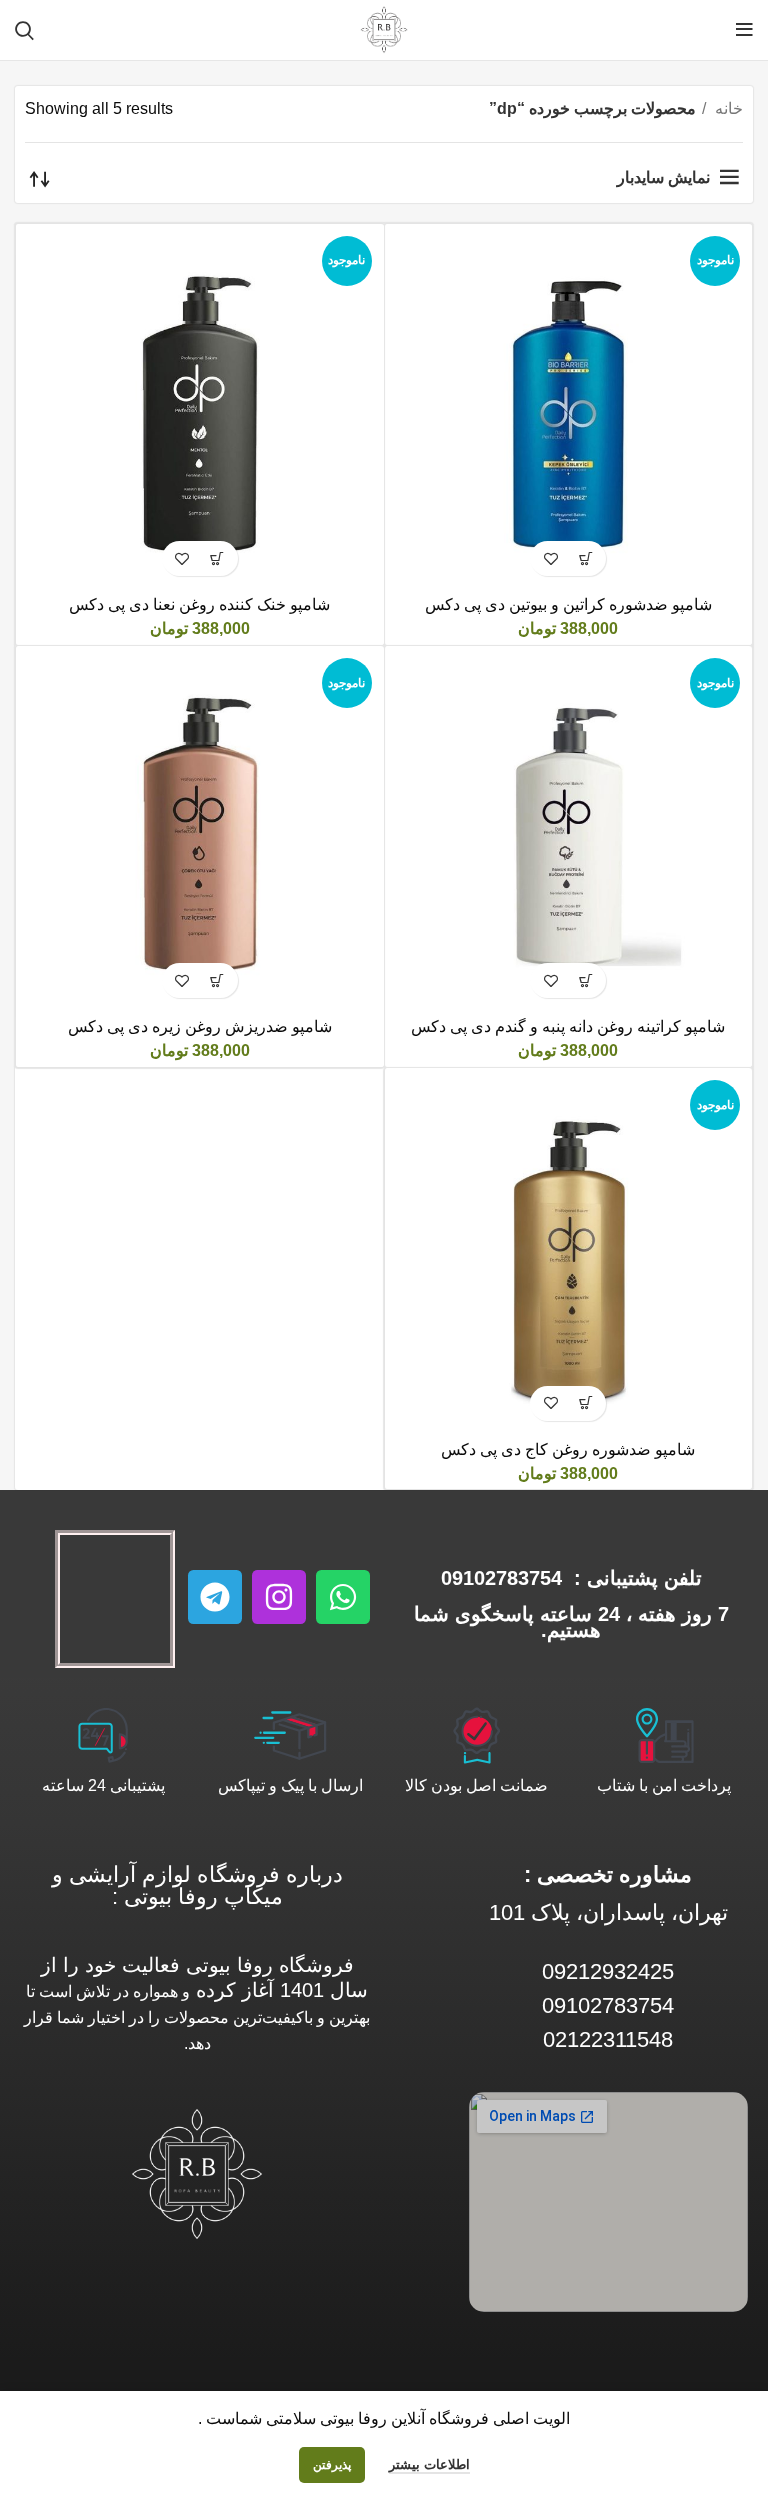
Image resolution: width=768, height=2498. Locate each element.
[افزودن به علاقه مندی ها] (550, 558)
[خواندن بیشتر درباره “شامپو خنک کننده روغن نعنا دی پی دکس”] (217, 558)
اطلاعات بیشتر (429, 2464)
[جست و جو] (24, 30)
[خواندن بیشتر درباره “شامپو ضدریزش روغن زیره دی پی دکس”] (217, 980)
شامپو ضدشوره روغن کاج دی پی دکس (568, 1449)
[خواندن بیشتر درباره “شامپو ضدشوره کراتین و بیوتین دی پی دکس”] (585, 558)
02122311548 (608, 2039)
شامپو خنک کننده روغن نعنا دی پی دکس (199, 604)
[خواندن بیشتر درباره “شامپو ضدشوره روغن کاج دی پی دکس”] (585, 1403)
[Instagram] (279, 1597)
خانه (727, 108)
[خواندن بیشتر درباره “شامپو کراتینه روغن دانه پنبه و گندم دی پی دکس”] (585, 980)
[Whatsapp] (343, 1597)
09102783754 (501, 1578)
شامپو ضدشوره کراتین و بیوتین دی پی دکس (568, 604)
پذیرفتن (332, 2465)
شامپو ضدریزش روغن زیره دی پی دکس (200, 1026)
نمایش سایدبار (663, 177)
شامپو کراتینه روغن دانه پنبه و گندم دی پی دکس (568, 1026)
